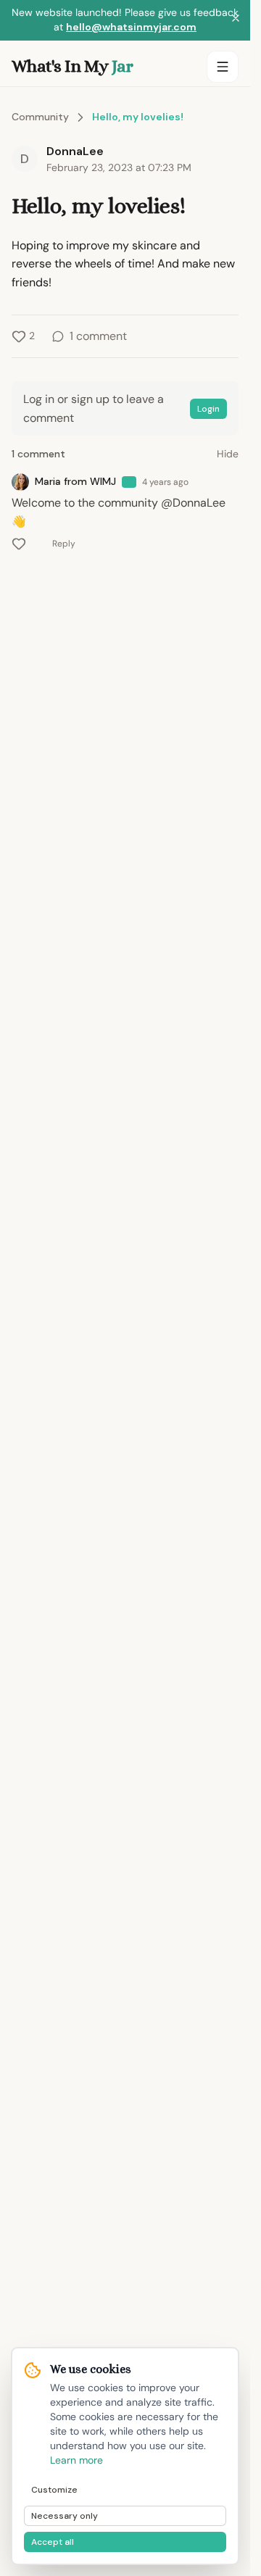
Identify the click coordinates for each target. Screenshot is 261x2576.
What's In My (72, 66)
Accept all (53, 2542)
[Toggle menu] (223, 67)
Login (208, 409)
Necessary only (65, 2516)
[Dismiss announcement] (236, 20)
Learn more (76, 2460)
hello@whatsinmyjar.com (131, 27)
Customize (54, 2490)
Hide (228, 454)
